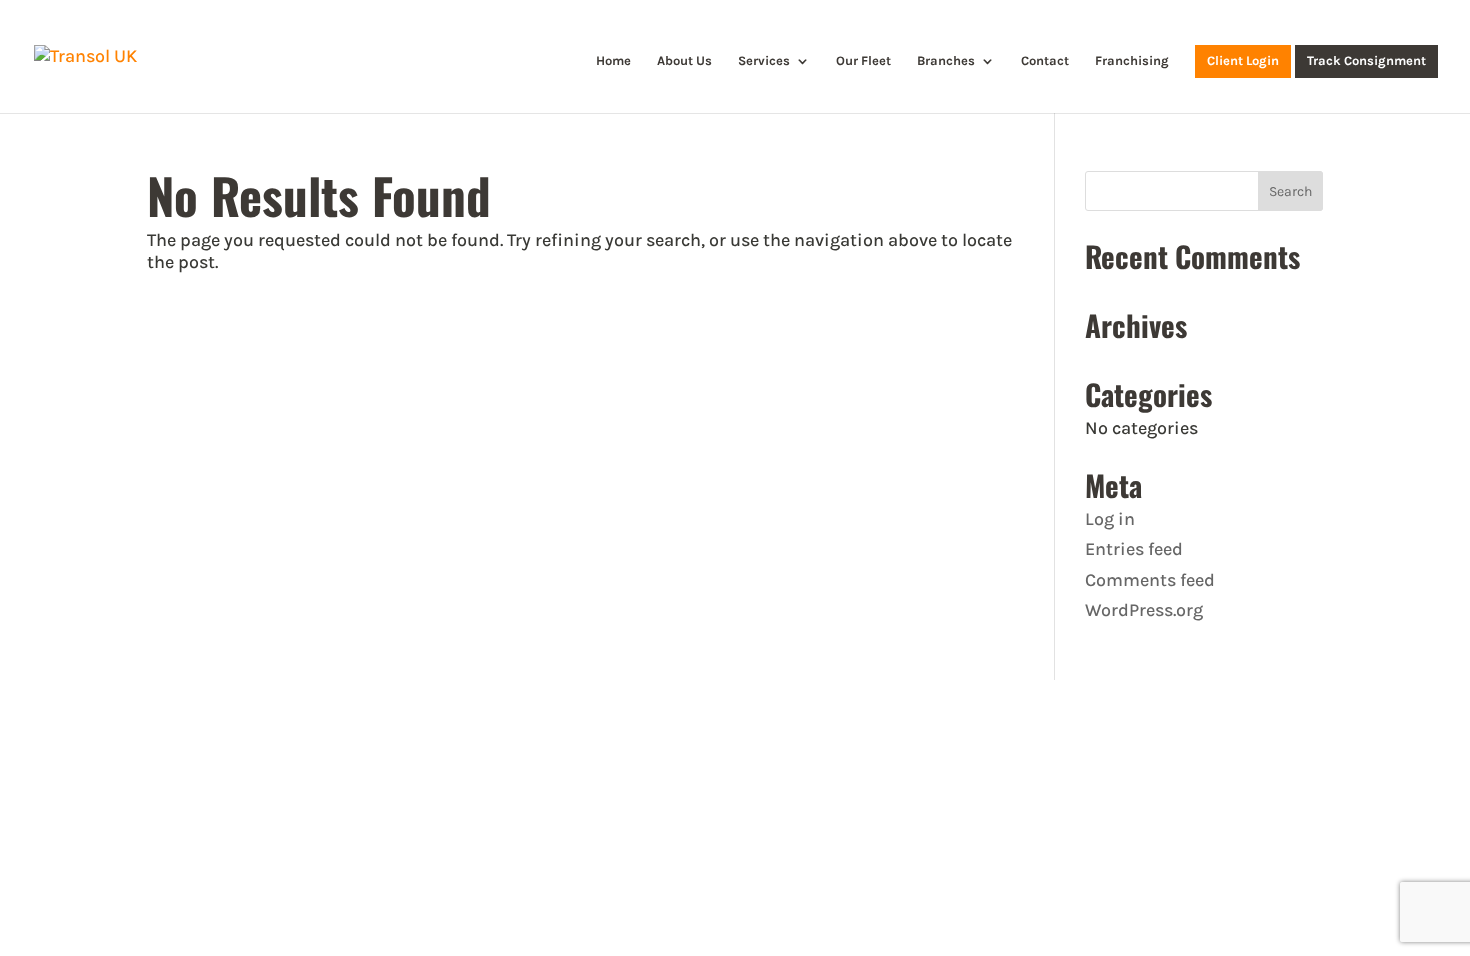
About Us (684, 61)
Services (764, 61)
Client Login (1243, 61)
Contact (1045, 61)
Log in (1110, 519)
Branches (946, 61)
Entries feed (1134, 549)
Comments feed (1150, 580)
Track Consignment (1366, 61)
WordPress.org (1144, 610)
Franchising (1132, 61)
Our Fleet (863, 61)
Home (613, 61)
